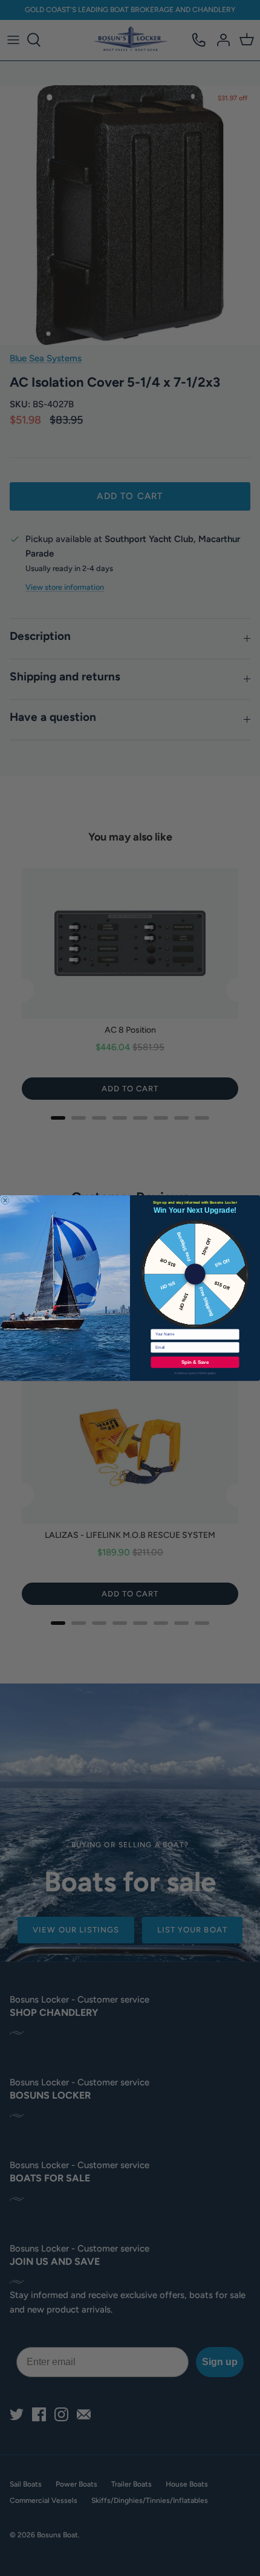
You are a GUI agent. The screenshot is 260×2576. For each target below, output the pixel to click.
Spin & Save (195, 1362)
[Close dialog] (5, 1200)
